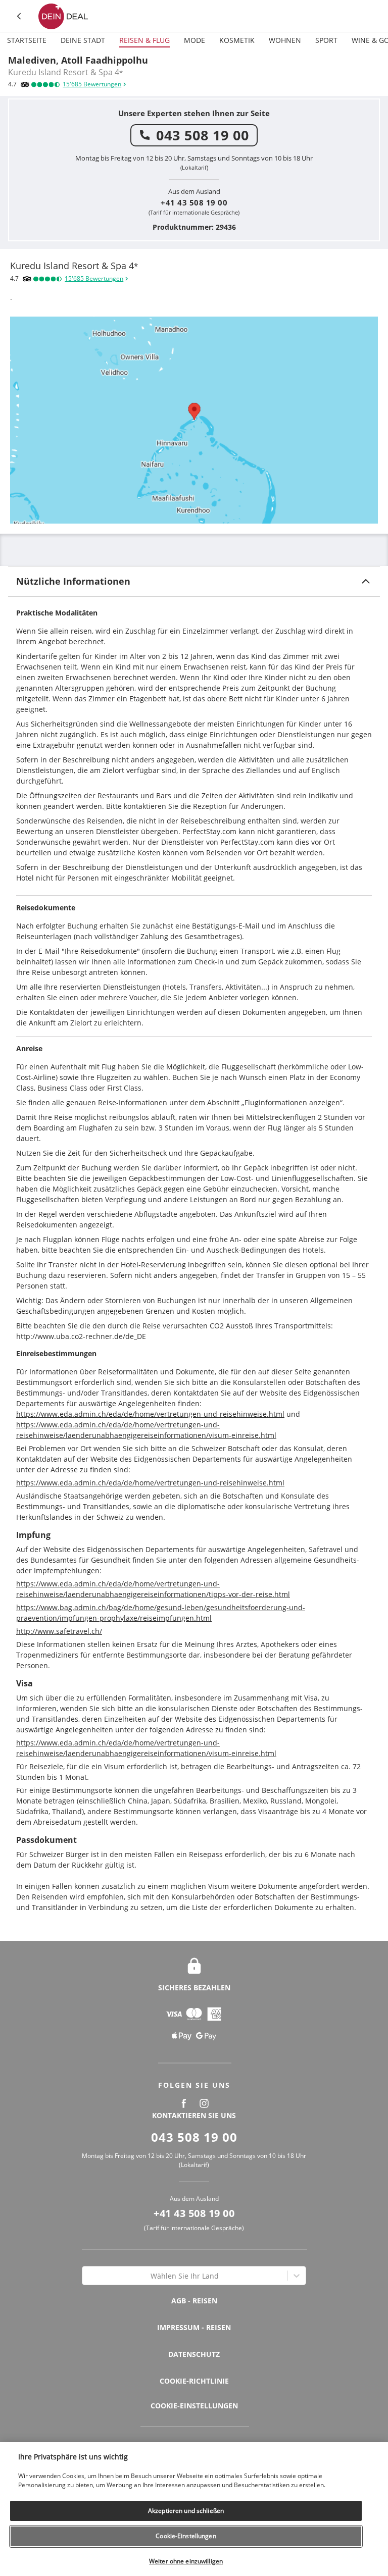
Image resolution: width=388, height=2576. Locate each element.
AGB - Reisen (194, 2301)
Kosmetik (237, 40)
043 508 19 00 (203, 135)
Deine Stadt (83, 40)
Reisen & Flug (144, 40)
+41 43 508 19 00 (194, 202)
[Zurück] (20, 16)
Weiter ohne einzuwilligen (186, 2561)
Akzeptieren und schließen (186, 2511)
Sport (326, 40)
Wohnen (285, 40)
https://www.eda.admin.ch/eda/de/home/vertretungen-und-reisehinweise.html (150, 1414)
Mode (195, 40)
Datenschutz (194, 2354)
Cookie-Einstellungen (194, 2406)
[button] (194, 581)
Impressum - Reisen (194, 2327)
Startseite (27, 40)
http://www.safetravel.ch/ (59, 1631)
